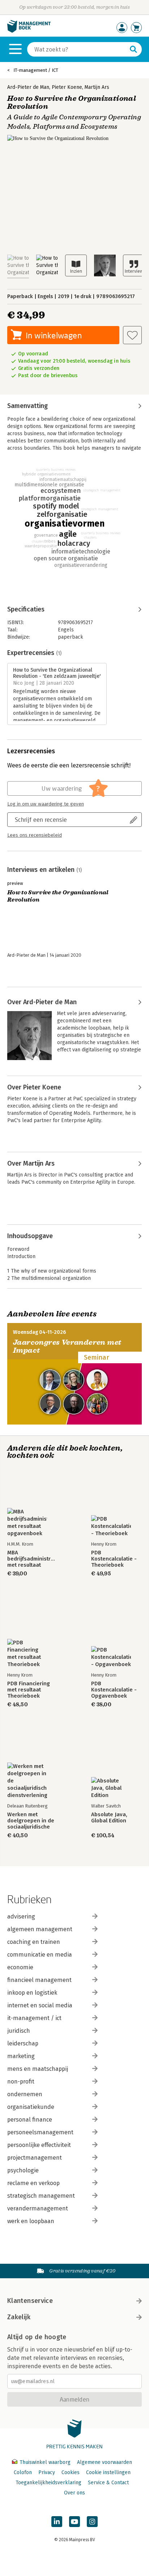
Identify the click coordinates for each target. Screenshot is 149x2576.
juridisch (19, 2031)
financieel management (39, 1980)
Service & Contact (108, 2483)
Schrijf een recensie (41, 819)
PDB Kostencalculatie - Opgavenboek (114, 1690)
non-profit (21, 2082)
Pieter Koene (67, 87)
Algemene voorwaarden (105, 2462)
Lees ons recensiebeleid (35, 835)
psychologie (23, 2170)
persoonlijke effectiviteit (39, 2145)
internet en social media (40, 2005)
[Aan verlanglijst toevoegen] (132, 335)
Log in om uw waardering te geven (46, 804)
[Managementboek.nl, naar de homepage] (29, 31)
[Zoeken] (133, 49)
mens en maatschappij (38, 2069)
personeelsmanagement (40, 2132)
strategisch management (41, 2196)
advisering (21, 1916)
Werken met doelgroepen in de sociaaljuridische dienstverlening (31, 1821)
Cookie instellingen (108, 2472)
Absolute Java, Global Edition (109, 1818)
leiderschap (23, 2043)
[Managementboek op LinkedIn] (57, 2522)
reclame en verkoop (33, 2183)
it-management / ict (34, 2018)
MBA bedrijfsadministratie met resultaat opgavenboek (33, 1559)
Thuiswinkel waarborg (45, 2462)
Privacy (47, 2472)
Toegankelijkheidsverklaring (48, 2483)
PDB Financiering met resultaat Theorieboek (29, 1690)
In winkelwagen (54, 335)
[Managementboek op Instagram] (92, 2522)
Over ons (74, 2493)
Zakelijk (19, 2317)
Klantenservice (30, 2301)
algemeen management (40, 1929)
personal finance (30, 2120)
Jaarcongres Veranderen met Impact (67, 1346)
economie (20, 1967)
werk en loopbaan (31, 2221)
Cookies (71, 2472)
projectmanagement (35, 2158)
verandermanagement (38, 2208)
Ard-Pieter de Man (28, 87)
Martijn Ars (97, 87)
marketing (21, 2056)
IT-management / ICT (36, 70)
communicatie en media (40, 1955)
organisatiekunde (31, 2107)
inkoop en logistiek (32, 1993)
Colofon (23, 2472)
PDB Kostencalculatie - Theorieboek (114, 1559)
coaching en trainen (34, 1942)
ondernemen (25, 2094)
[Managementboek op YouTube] (74, 2522)
